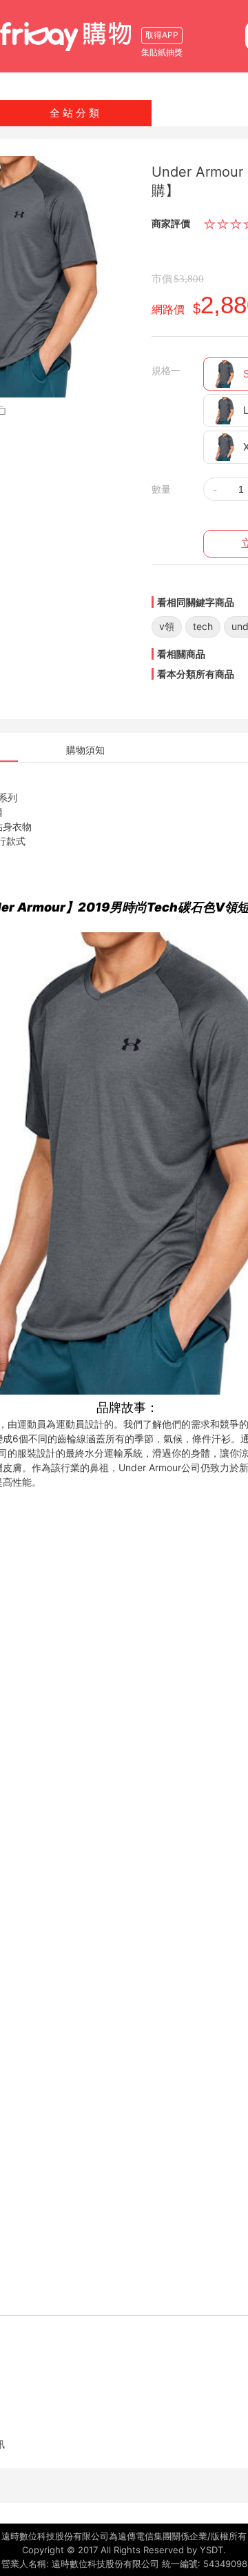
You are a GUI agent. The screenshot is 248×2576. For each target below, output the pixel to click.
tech (203, 626)
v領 (167, 626)
